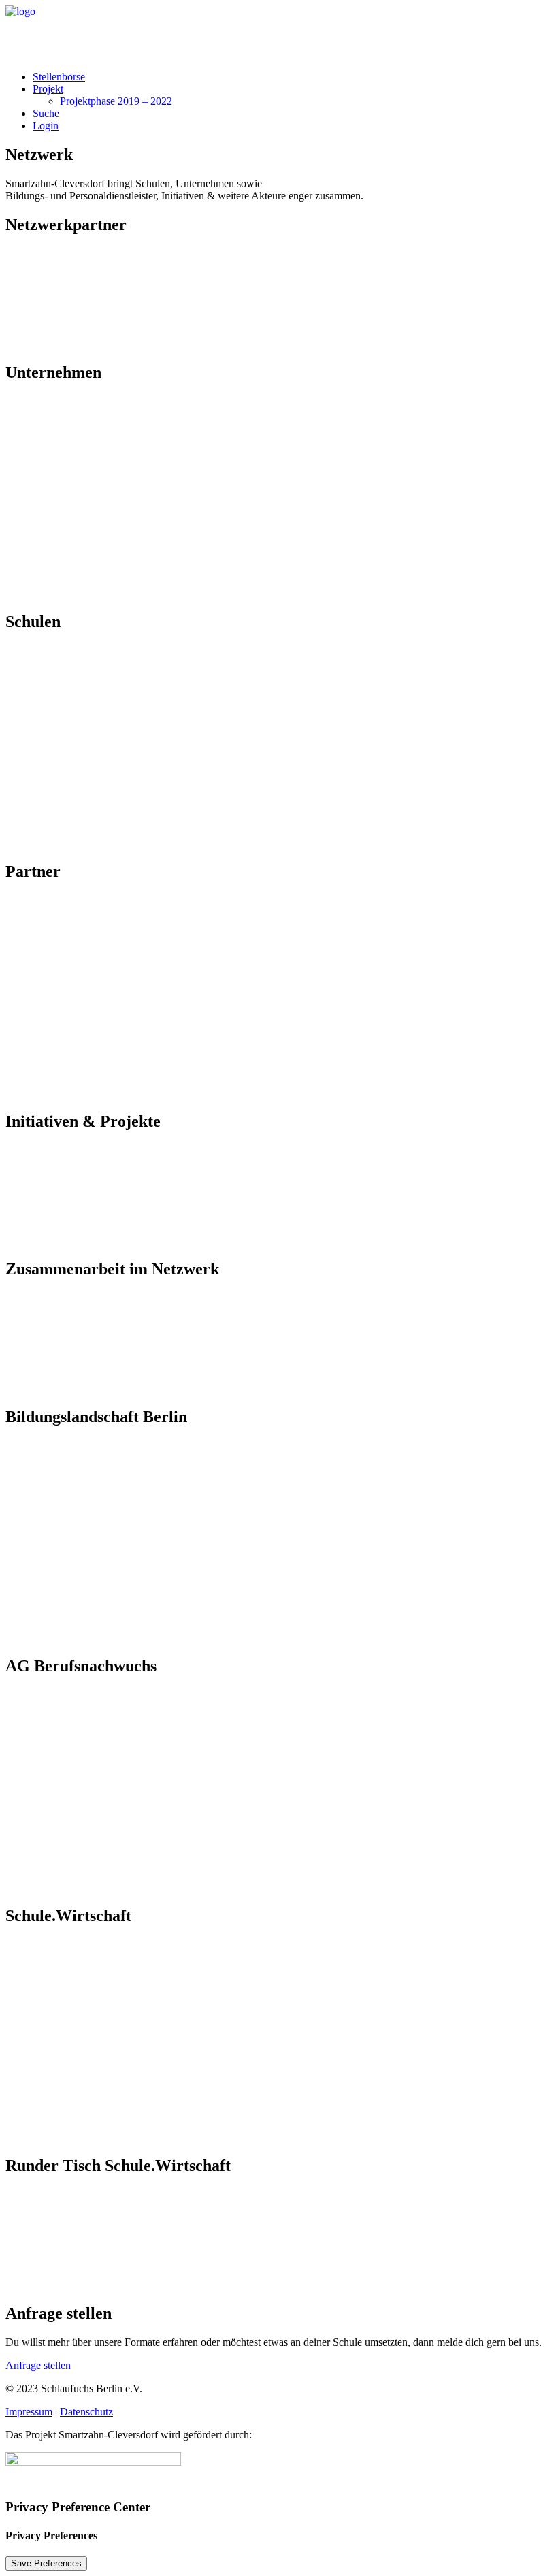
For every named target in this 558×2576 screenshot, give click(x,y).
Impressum (29, 2412)
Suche (46, 113)
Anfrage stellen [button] (38, 2365)
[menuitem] (293, 77)
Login (46, 126)
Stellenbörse (59, 77)
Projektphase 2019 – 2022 (116, 101)
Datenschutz (86, 2412)
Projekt (48, 89)
